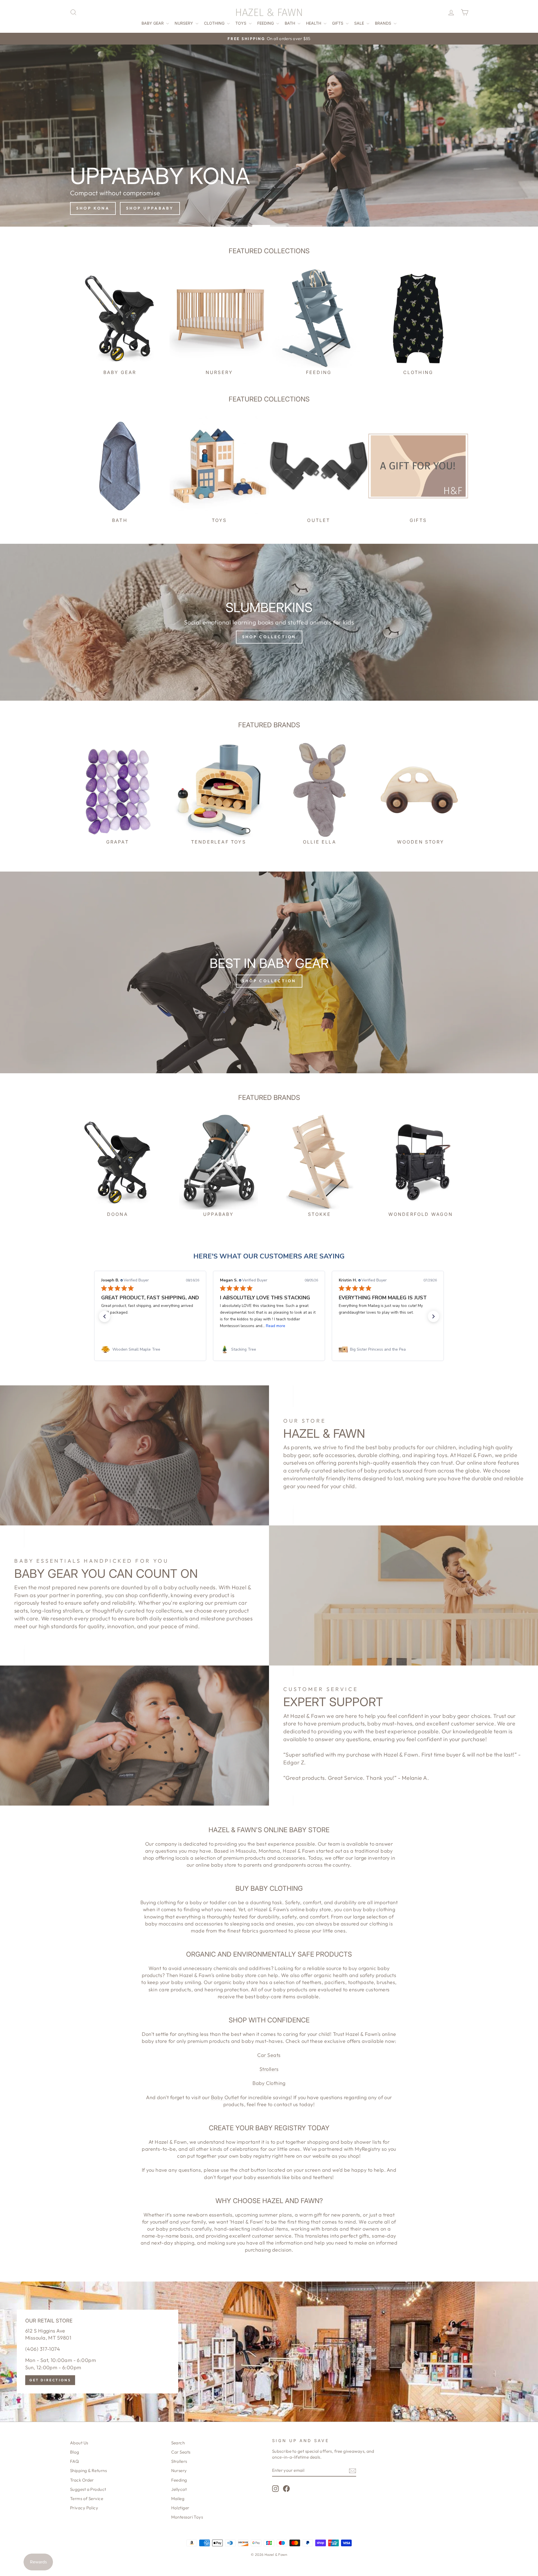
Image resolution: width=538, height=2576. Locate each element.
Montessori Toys (187, 2517)
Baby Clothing (269, 2083)
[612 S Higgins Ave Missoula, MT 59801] (269, 2352)
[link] (150, 1349)
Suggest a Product (88, 2489)
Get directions (50, 2380)
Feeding (266, 23)
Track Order (82, 2480)
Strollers (269, 2069)
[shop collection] (269, 622)
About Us (79, 2443)
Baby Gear (153, 23)
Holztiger (180, 2508)
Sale (360, 23)
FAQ (74, 2461)
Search (178, 2443)
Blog (75, 2452)
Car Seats (269, 2055)
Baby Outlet (225, 2097)
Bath (290, 23)
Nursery (184, 23)
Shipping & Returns (88, 2471)
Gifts (338, 23)
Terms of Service (87, 2499)
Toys (241, 23)
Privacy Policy (84, 2508)
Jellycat (179, 2489)
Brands (384, 23)
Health (314, 23)
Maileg (178, 2499)
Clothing (215, 23)
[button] (105, 1316)
